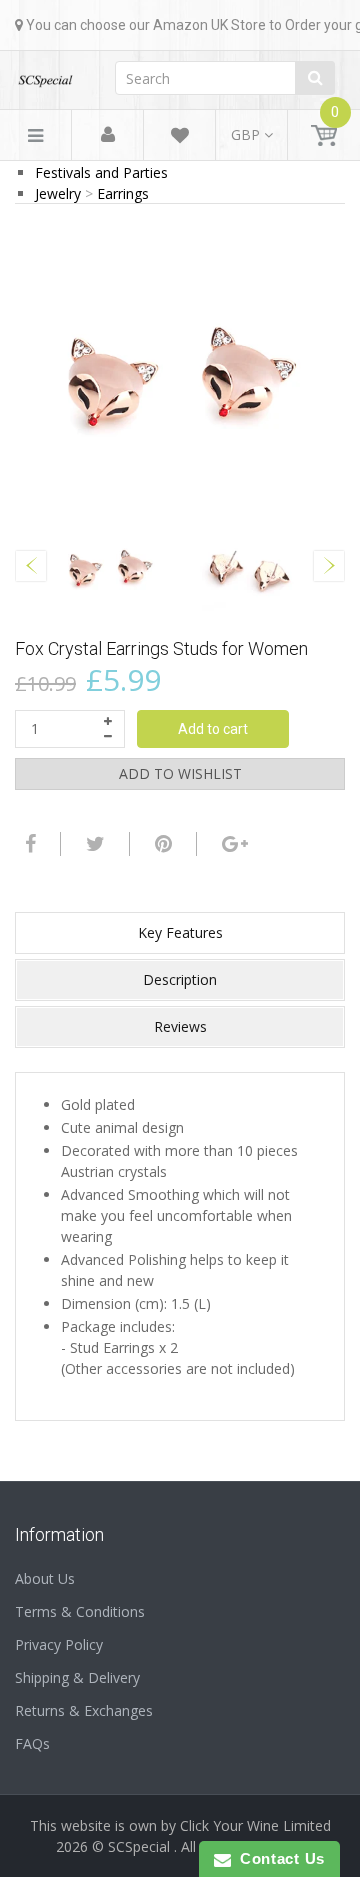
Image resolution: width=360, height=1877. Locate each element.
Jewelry (58, 193)
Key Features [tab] (180, 932)
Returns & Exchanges (84, 1710)
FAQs (32, 1743)
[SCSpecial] (45, 74)
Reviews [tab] (180, 1026)
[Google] (232, 844)
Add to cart (213, 729)
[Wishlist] (180, 138)
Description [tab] (180, 979)
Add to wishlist (180, 773)
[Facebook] (28, 844)
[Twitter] (93, 844)
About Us (45, 1578)
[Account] (108, 135)
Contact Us (278, 1858)
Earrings (123, 193)
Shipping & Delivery (77, 1677)
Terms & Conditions (80, 1611)
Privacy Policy (59, 1644)
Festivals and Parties (101, 172)
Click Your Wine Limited (255, 1825)
